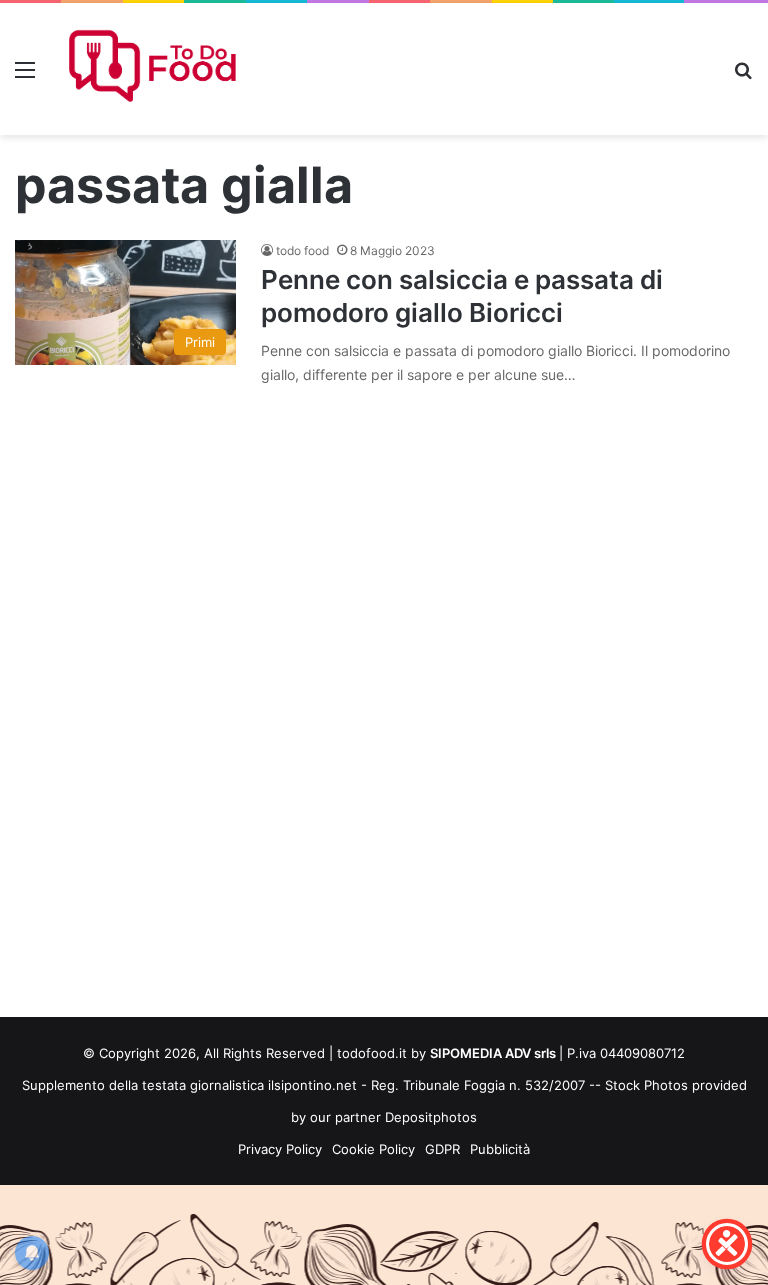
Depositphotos (431, 1117)
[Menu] (25, 76)
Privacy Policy (280, 1149)
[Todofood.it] (156, 69)
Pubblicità (500, 1149)
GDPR (442, 1149)
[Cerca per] (743, 76)
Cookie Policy (373, 1149)
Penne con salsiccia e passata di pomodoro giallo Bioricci (462, 296)
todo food (302, 250)
